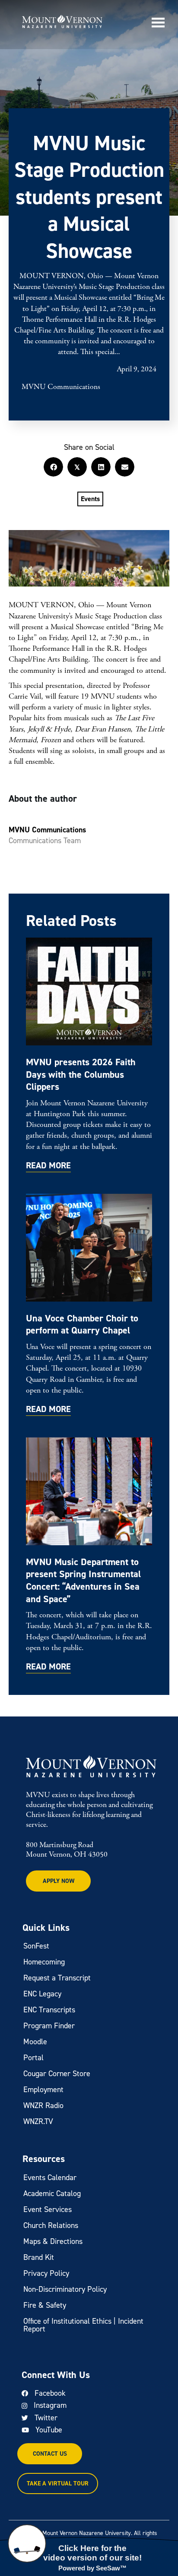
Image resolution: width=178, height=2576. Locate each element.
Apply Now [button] (59, 1881)
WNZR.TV (38, 2121)
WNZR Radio (43, 2105)
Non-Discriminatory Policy (65, 2289)
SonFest (36, 1946)
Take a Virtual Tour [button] (58, 2483)
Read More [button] (48, 1166)
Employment (43, 2090)
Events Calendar (50, 2178)
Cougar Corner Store (57, 2074)
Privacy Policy (46, 2273)
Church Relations (51, 2225)
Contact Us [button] (50, 2454)
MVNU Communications (61, 387)
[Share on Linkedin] (101, 467)
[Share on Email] (125, 467)
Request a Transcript (57, 1978)
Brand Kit (39, 2257)
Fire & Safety (45, 2305)
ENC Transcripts (49, 2010)
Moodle (35, 2042)
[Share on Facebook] (53, 467)
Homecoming (44, 1962)
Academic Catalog (52, 2193)
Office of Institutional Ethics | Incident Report (83, 2325)
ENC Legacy (42, 1994)
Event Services (48, 2209)
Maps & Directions (53, 2241)
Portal (33, 2058)
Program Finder (49, 2026)
